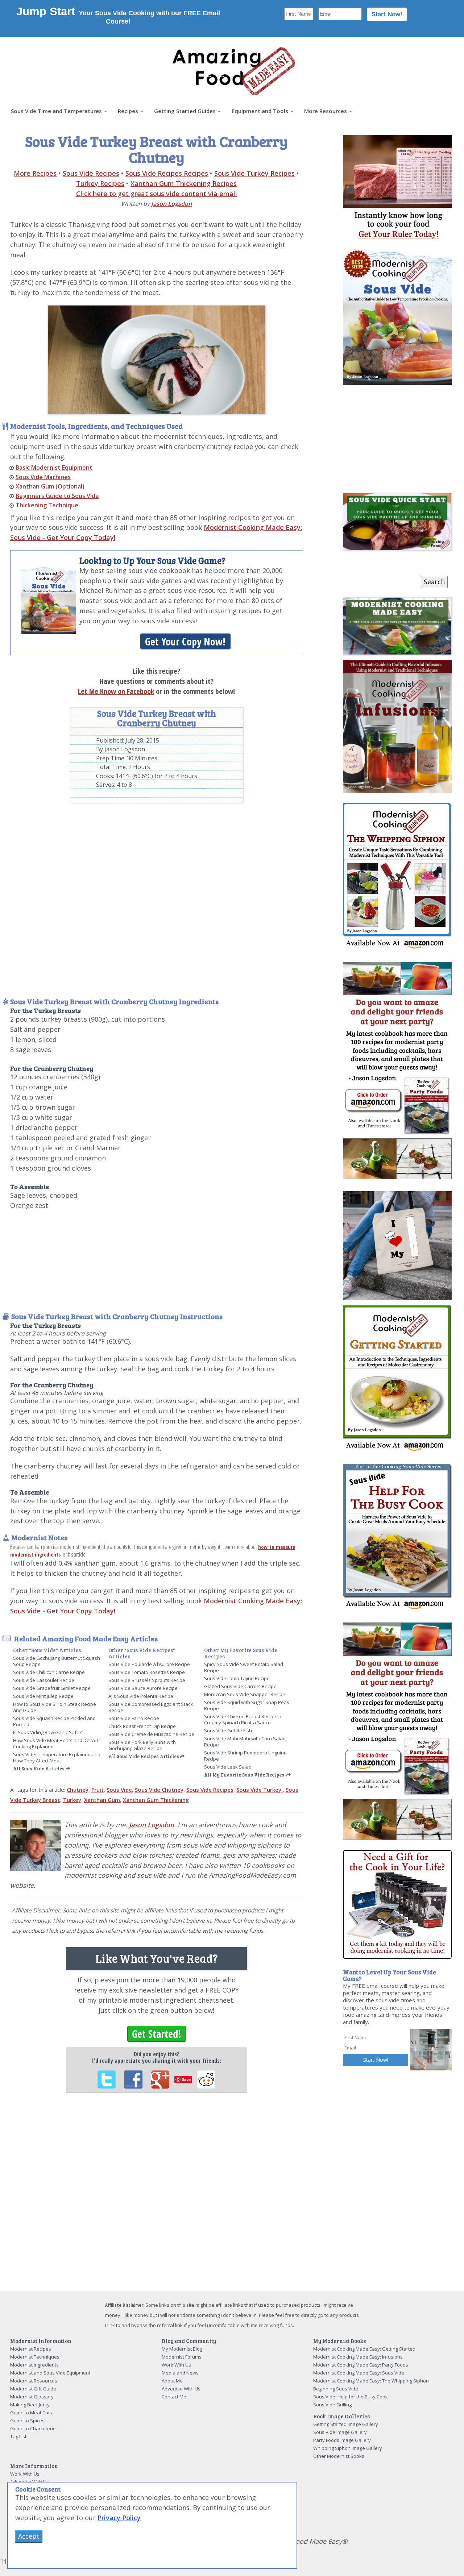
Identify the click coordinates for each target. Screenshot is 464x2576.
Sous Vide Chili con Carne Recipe (49, 1672)
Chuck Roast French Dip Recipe (142, 1726)
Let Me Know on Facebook (116, 691)
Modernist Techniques (35, 2357)
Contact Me (174, 2397)
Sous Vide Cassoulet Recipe (44, 1680)
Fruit (98, 1790)
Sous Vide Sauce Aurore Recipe (143, 1688)
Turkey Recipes (100, 183)
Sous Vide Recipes (91, 173)
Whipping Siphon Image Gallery (348, 2448)
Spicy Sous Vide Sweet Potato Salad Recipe (244, 1667)
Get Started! (157, 2034)
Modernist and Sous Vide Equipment (50, 2373)
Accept (29, 2536)
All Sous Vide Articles (39, 1769)
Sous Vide (119, 1790)
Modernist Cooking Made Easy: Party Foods (361, 2365)
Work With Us (176, 2365)
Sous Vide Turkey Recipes (254, 173)
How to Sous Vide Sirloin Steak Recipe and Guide (55, 1707)
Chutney (78, 1790)
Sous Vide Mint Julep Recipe (43, 1696)
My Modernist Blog (182, 2349)
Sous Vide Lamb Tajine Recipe (237, 1678)
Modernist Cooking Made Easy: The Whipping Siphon (371, 2381)
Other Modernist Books (339, 2456)
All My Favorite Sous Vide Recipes (244, 1775)
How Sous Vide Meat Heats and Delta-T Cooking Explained (56, 1743)
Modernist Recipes (31, 2349)
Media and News (180, 2373)
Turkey (72, 1800)
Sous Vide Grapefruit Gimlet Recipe (52, 1688)
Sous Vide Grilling (332, 2405)
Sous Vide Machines (43, 477)
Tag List (18, 2436)
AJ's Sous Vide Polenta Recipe (141, 1696)
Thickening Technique (47, 505)
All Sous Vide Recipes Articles (144, 1756)
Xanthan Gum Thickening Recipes (184, 183)
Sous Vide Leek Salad (228, 1767)
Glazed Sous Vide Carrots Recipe (240, 1686)
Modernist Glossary (32, 2397)
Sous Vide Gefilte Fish (228, 1731)
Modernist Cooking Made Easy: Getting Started (364, 2349)
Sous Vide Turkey (260, 1790)
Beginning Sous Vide (336, 2389)
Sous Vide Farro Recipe (134, 1718)
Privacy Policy (119, 2518)
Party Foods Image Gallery (342, 2440)
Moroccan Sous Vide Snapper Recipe (245, 1694)
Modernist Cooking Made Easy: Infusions (358, 2357)
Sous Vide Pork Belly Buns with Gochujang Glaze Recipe (142, 1745)
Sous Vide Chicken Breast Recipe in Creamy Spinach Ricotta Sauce (243, 1719)
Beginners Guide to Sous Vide (57, 496)
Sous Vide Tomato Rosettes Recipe (147, 1672)
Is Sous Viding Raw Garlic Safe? (47, 1732)
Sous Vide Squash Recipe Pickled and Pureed (54, 1721)
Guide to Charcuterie (33, 2428)
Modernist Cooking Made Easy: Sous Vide (359, 2373)
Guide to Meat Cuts (31, 2413)
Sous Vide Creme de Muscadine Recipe (151, 1734)
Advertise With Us (181, 2389)
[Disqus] (157, 2198)
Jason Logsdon (171, 204)
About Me (172, 2381)
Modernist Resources (34, 2381)
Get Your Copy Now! (185, 641)
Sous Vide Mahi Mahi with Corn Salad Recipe (245, 1742)
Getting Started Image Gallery (346, 2424)
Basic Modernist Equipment (54, 468)
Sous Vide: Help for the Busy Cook (351, 2397)
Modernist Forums (182, 2357)
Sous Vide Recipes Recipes (167, 173)
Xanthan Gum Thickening (156, 1800)
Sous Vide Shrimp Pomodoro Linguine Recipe (245, 1756)
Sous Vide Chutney (159, 1790)
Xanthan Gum (102, 1800)
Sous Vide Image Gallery (340, 2432)
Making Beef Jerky (30, 2405)
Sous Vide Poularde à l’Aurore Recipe (149, 1664)
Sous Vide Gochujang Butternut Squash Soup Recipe (57, 1661)
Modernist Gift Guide (33, 2389)
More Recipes (35, 173)
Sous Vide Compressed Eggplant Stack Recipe (151, 1707)
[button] (59, 111)
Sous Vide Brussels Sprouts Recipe (147, 1680)
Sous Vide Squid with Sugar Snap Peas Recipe (247, 1705)
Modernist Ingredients (34, 2365)
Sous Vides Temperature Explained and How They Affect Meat (57, 1758)
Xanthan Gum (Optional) (50, 486)
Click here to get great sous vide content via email (157, 194)
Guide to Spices (27, 2421)
